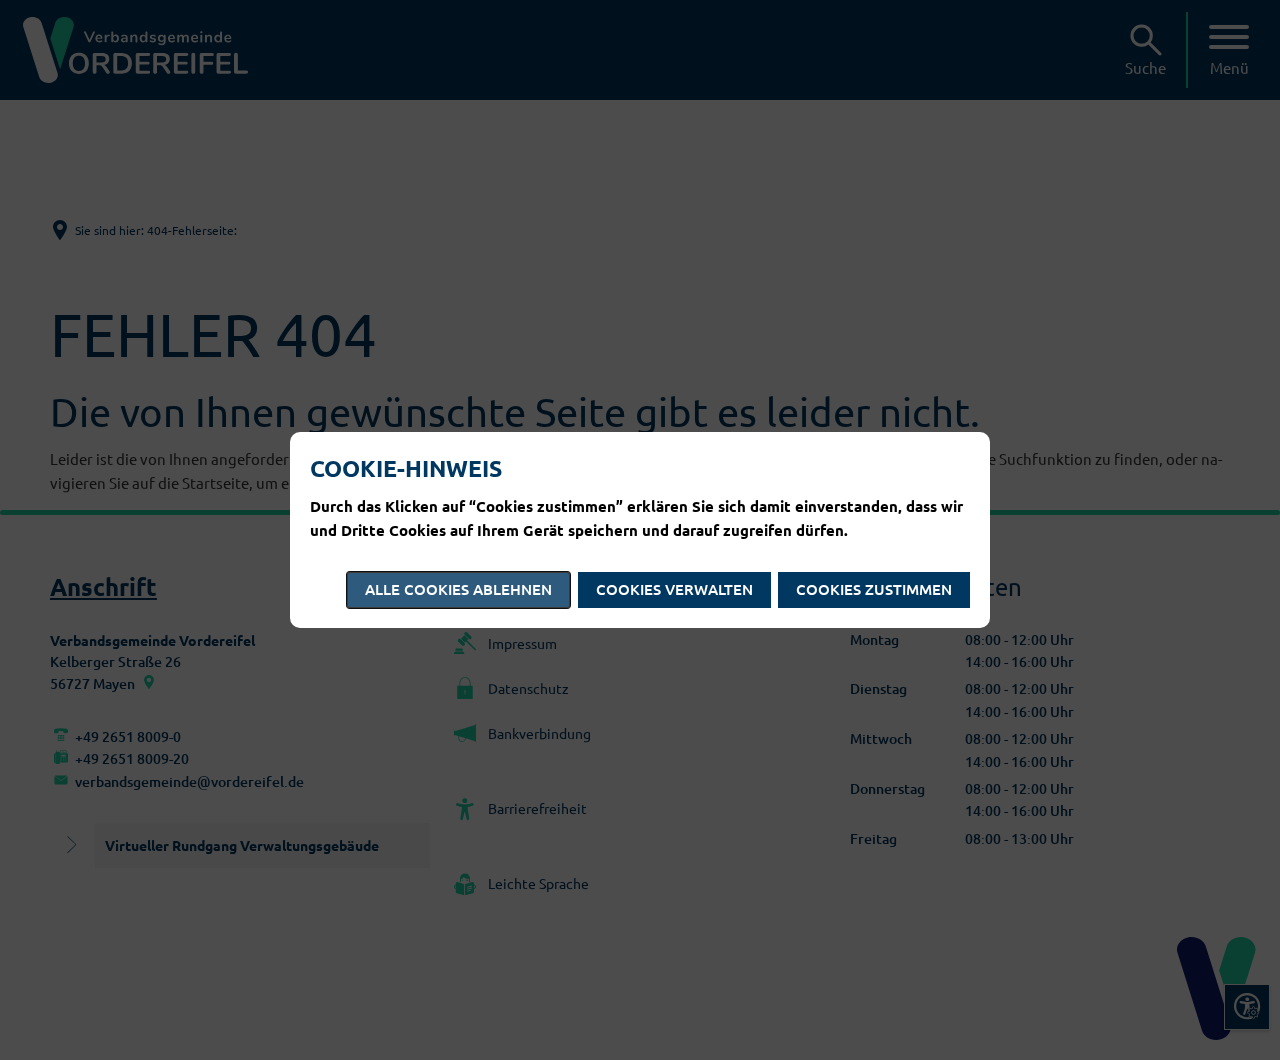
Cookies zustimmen (874, 589)
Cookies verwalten (674, 589)
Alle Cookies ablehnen (458, 589)
